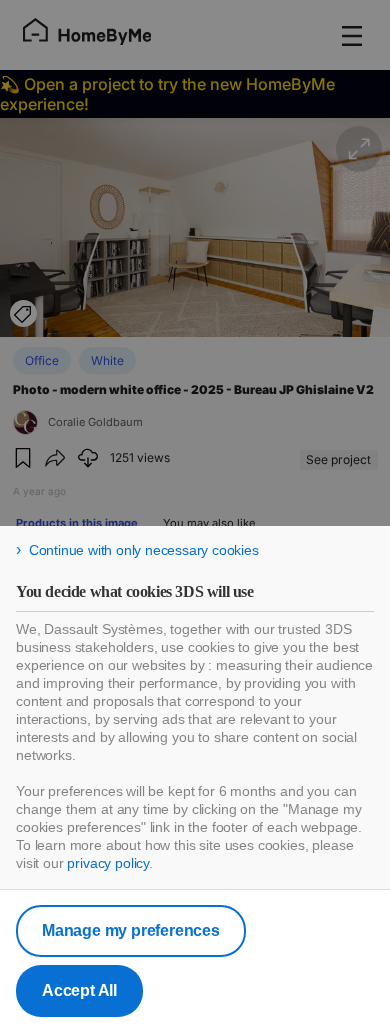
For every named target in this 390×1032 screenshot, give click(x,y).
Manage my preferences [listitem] (131, 930)
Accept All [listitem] (79, 990)
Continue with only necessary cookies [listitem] (144, 550)
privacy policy (108, 863)
